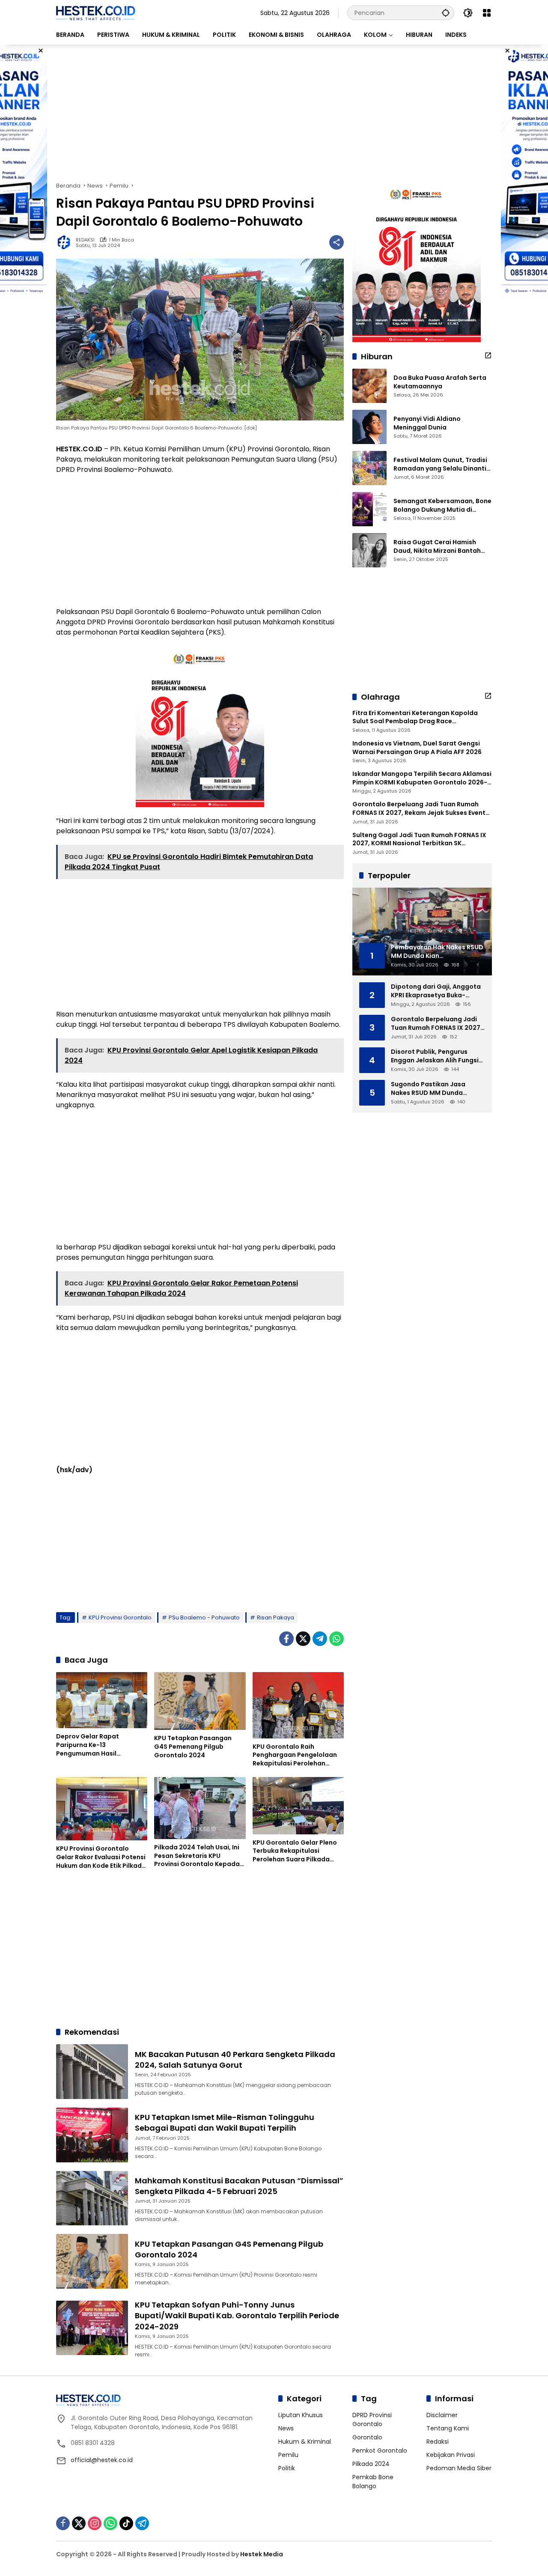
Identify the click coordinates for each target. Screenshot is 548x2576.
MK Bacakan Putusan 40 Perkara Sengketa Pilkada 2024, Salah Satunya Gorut (235, 2060)
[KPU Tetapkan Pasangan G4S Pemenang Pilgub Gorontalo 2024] (200, 1701)
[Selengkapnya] (488, 355)
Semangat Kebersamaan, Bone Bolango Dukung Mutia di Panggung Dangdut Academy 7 (443, 505)
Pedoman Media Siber (459, 2468)
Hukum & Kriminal (305, 2442)
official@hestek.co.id (102, 2460)
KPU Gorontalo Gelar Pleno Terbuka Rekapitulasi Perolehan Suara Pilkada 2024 (295, 1851)
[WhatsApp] (337, 1639)
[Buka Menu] (487, 13)
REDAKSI (85, 240)
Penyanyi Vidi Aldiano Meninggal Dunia (427, 423)
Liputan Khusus (301, 2415)
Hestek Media (262, 2554)
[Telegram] (320, 1639)
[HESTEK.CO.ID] (96, 12)
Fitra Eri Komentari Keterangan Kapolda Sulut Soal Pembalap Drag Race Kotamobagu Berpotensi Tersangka (415, 717)
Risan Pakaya (275, 1617)
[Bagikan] (337, 242)
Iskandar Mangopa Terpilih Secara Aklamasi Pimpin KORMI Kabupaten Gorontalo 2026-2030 (422, 778)
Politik (287, 2468)
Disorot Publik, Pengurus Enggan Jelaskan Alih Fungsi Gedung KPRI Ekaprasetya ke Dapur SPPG (436, 1056)
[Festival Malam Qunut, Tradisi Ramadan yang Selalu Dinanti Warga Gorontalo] (369, 468)
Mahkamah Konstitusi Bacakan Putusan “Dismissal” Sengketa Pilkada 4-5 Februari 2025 (239, 2186)
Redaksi (438, 2442)
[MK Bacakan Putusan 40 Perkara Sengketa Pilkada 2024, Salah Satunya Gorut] (92, 2072)
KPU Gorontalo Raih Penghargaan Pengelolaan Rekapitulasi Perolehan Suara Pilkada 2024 (295, 1755)
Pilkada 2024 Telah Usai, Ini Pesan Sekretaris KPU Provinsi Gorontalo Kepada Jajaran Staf (197, 1856)
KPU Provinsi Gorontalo (120, 1617)
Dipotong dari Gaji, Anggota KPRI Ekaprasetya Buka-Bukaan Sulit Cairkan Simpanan (436, 991)
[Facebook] (286, 1639)
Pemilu (288, 2455)
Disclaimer (442, 2415)
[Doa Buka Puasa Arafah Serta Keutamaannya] (369, 386)
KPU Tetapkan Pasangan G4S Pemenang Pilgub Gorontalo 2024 (193, 1747)
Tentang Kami (448, 2428)
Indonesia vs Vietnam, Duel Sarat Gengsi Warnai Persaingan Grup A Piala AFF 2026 (417, 748)
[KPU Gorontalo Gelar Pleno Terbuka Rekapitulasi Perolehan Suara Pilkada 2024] (298, 1806)
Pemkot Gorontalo (380, 2451)
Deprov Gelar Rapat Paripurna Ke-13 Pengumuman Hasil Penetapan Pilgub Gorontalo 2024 (101, 1745)
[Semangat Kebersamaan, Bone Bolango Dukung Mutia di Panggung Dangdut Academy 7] (369, 509)
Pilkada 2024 (371, 2464)
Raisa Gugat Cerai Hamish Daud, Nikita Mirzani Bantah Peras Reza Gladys (437, 547)
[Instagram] (95, 2523)
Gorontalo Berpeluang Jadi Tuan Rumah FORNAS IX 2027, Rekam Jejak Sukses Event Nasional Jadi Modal (419, 809)
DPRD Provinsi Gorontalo (372, 2419)
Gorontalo (367, 2437)
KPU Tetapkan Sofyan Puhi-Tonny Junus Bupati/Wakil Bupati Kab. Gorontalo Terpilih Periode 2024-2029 (237, 2315)
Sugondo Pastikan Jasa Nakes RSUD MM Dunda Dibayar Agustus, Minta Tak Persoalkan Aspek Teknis (434, 1089)
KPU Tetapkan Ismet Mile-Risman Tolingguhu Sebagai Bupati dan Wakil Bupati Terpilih (225, 2123)
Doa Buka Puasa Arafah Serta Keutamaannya (440, 382)
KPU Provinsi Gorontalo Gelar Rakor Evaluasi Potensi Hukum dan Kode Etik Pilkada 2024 (101, 1857)
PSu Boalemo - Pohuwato (204, 1617)
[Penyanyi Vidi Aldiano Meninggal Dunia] (369, 427)
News (286, 2428)
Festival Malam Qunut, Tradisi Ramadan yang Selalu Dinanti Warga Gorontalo (440, 464)
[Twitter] (303, 1639)
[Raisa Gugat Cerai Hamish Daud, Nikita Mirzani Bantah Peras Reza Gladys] (369, 550)
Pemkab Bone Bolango (373, 2482)
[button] (446, 13)
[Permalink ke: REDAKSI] (66, 242)
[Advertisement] (274, 113)
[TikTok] (126, 2523)
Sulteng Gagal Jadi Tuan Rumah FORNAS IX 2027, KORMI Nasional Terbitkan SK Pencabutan (419, 839)
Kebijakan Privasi (451, 2455)
